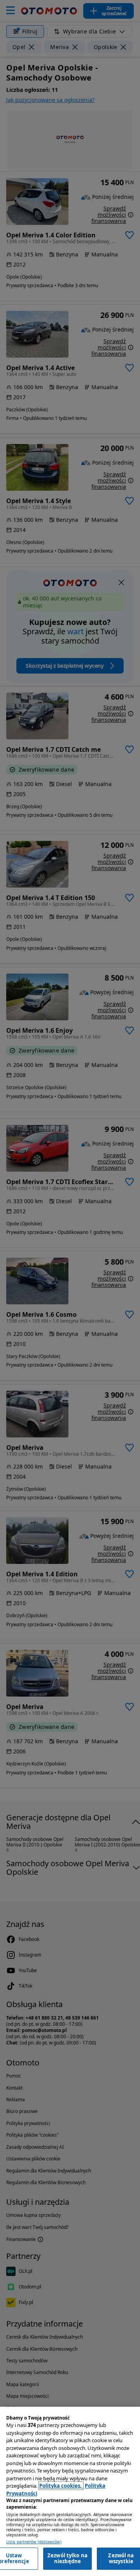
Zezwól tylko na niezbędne (67, 2558)
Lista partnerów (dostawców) (34, 2542)
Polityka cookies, (61, 2486)
